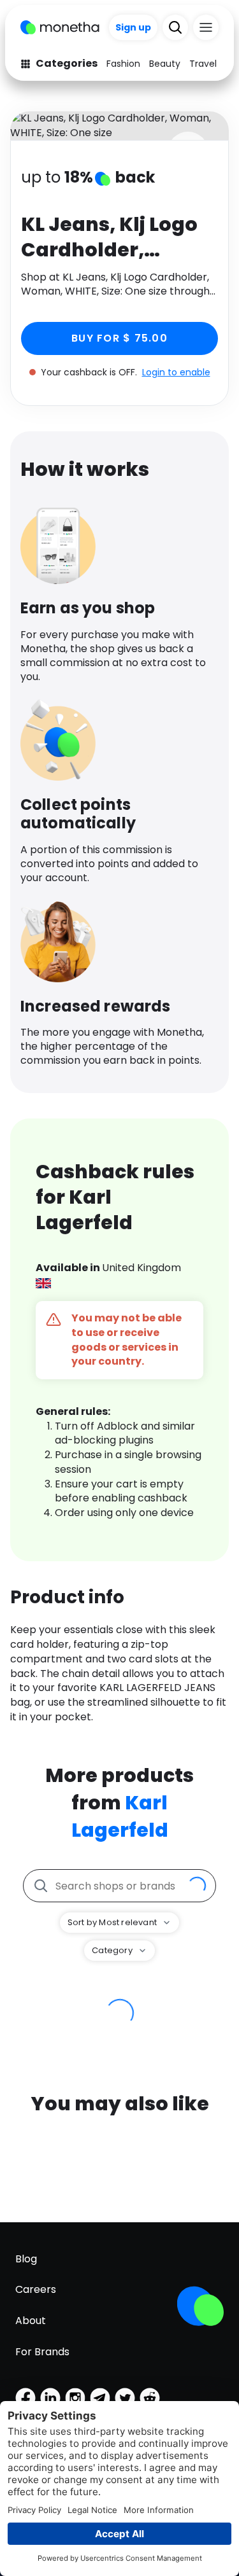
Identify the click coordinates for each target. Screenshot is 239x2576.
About (31, 2321)
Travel (203, 64)
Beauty (165, 64)
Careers (36, 2289)
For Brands (42, 2352)
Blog (26, 2259)
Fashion (123, 64)
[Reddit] (150, 2398)
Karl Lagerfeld (120, 1816)
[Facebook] (25, 2398)
